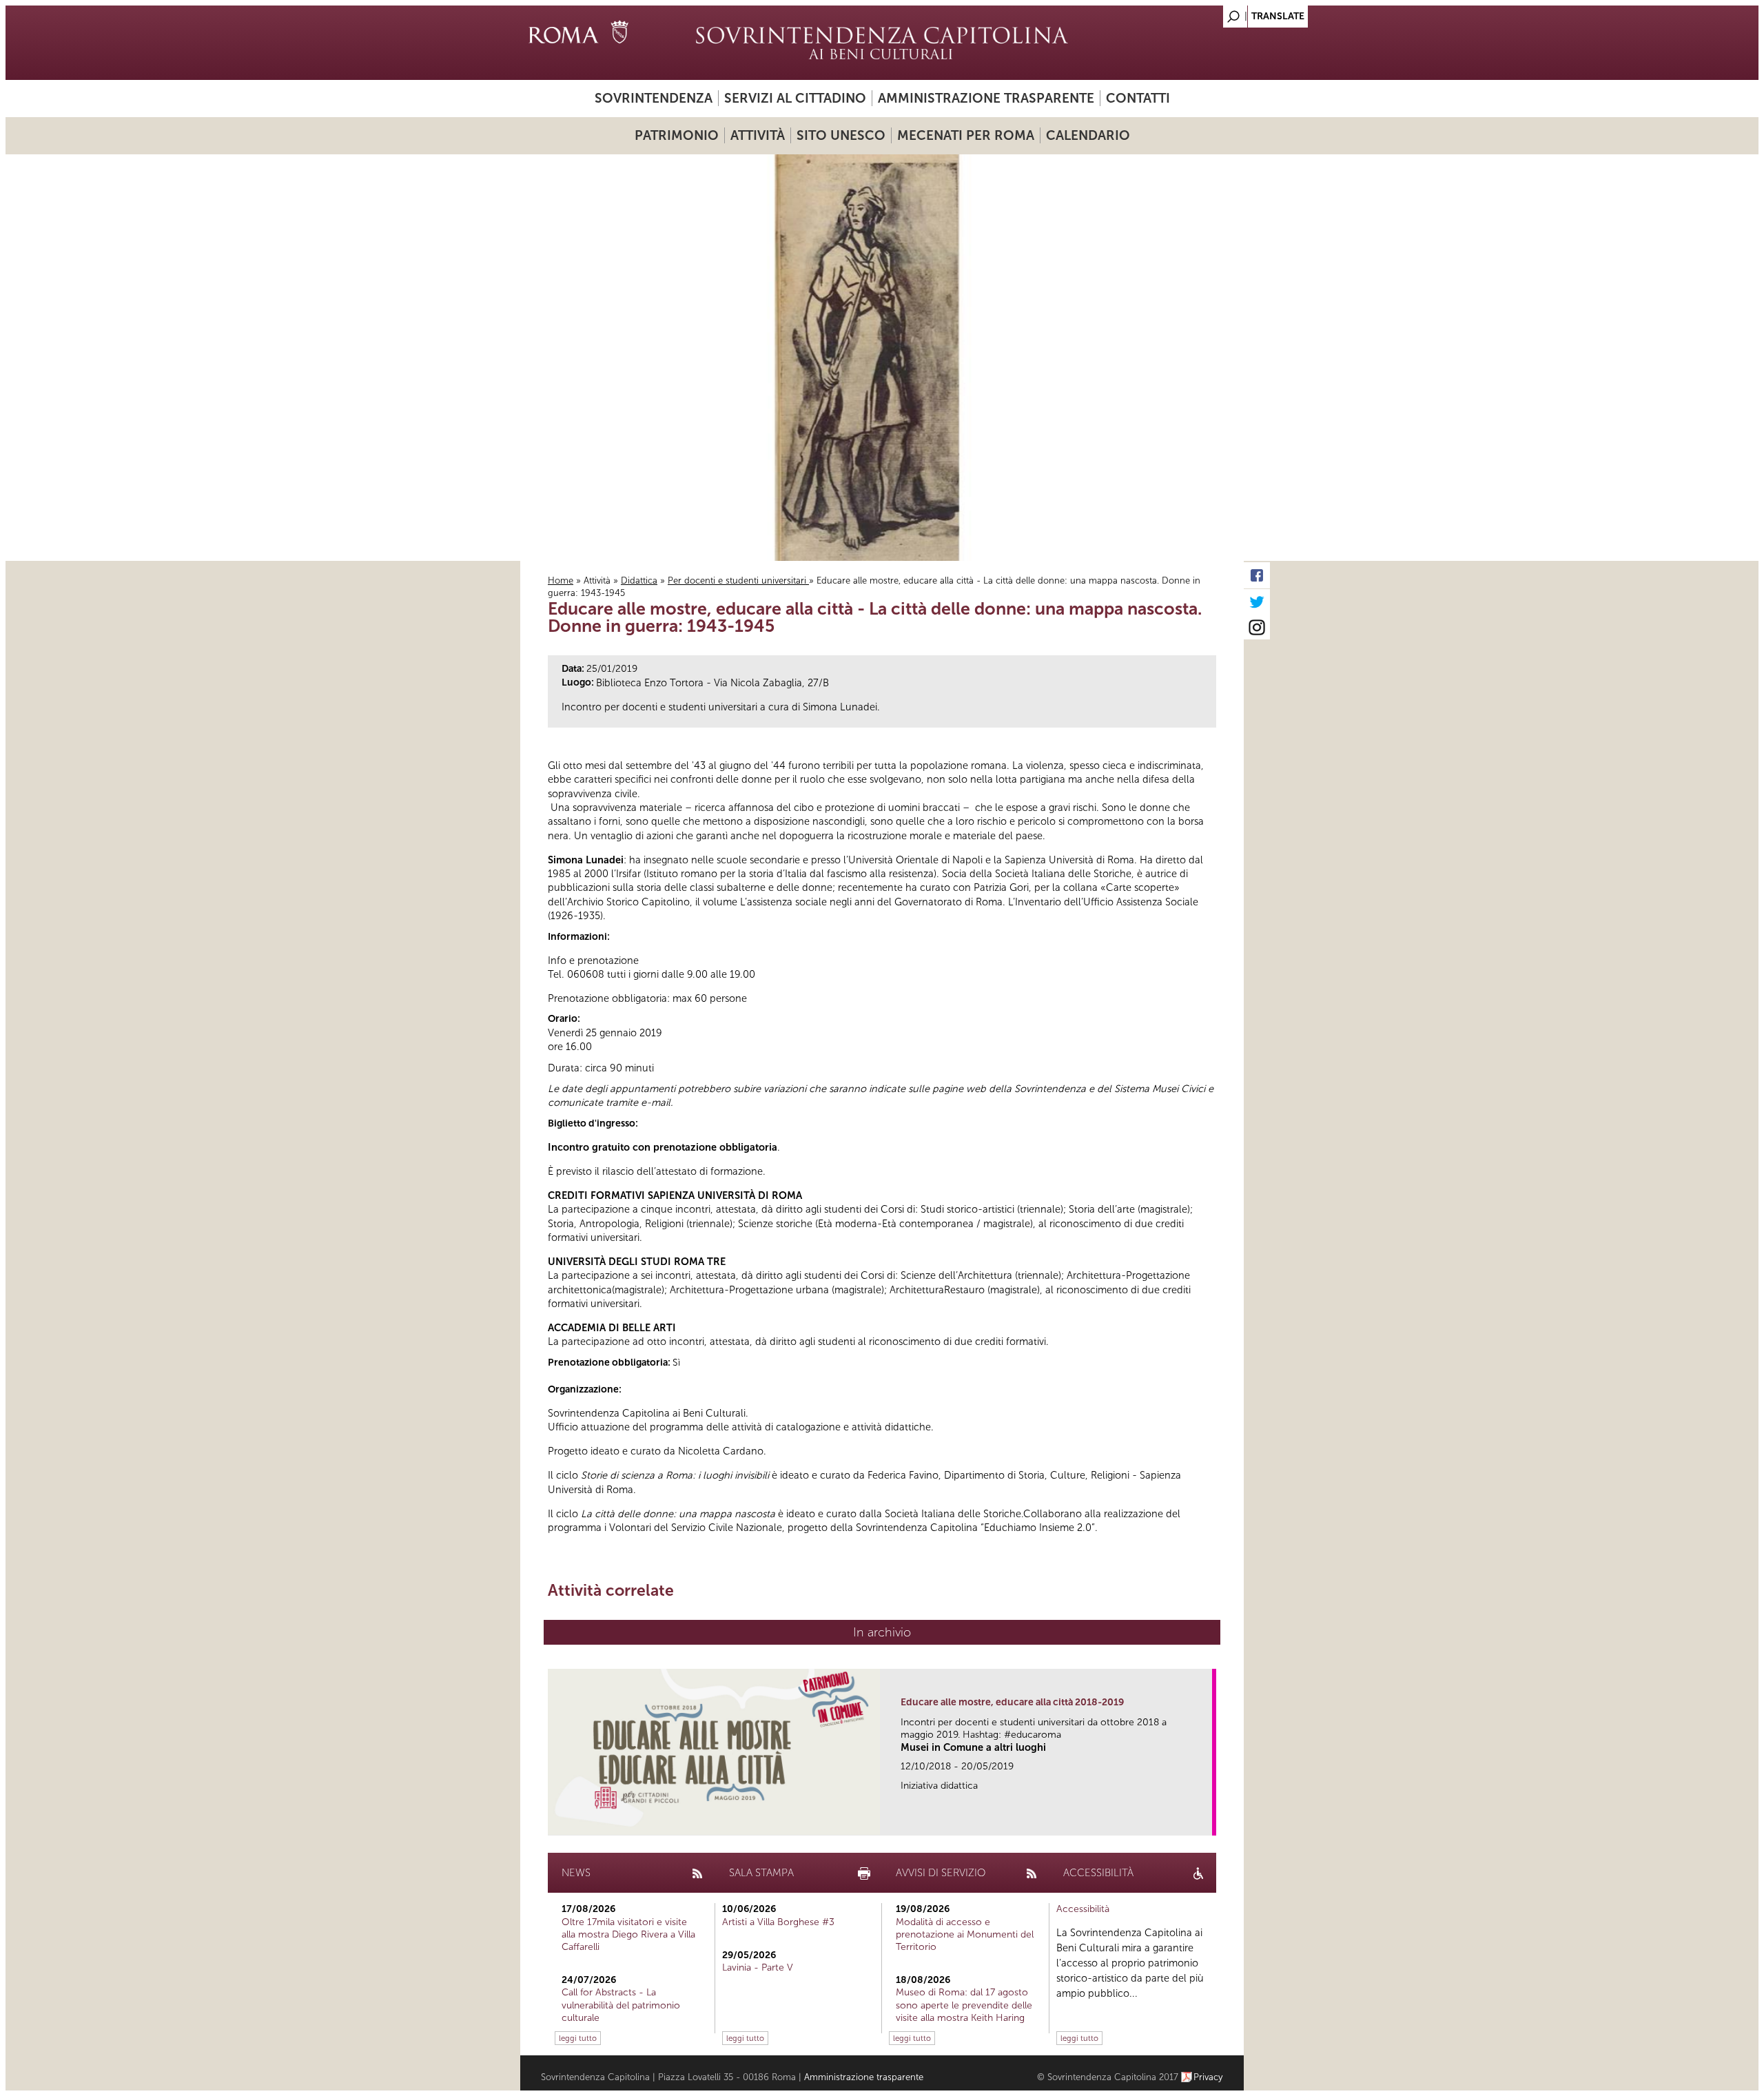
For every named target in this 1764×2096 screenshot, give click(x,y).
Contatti (1138, 98)
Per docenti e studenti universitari (738, 580)
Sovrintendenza (654, 98)
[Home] (882, 43)
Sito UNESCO (841, 135)
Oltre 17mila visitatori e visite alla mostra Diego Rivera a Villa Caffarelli (628, 1934)
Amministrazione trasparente (986, 98)
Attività (758, 135)
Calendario (1088, 135)
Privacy (1208, 2077)
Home (561, 580)
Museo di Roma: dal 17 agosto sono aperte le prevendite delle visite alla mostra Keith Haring (964, 2005)
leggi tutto (578, 2038)
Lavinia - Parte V (758, 1967)
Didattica (639, 580)
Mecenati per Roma (966, 135)
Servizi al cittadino (795, 98)
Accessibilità (1083, 1909)
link (1206, 1821)
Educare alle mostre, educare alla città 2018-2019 (1012, 1702)
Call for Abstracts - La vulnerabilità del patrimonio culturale (621, 2005)
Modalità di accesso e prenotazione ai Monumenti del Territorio (965, 1934)
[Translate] (1199, 13)
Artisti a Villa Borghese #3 (778, 1922)
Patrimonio (677, 135)
